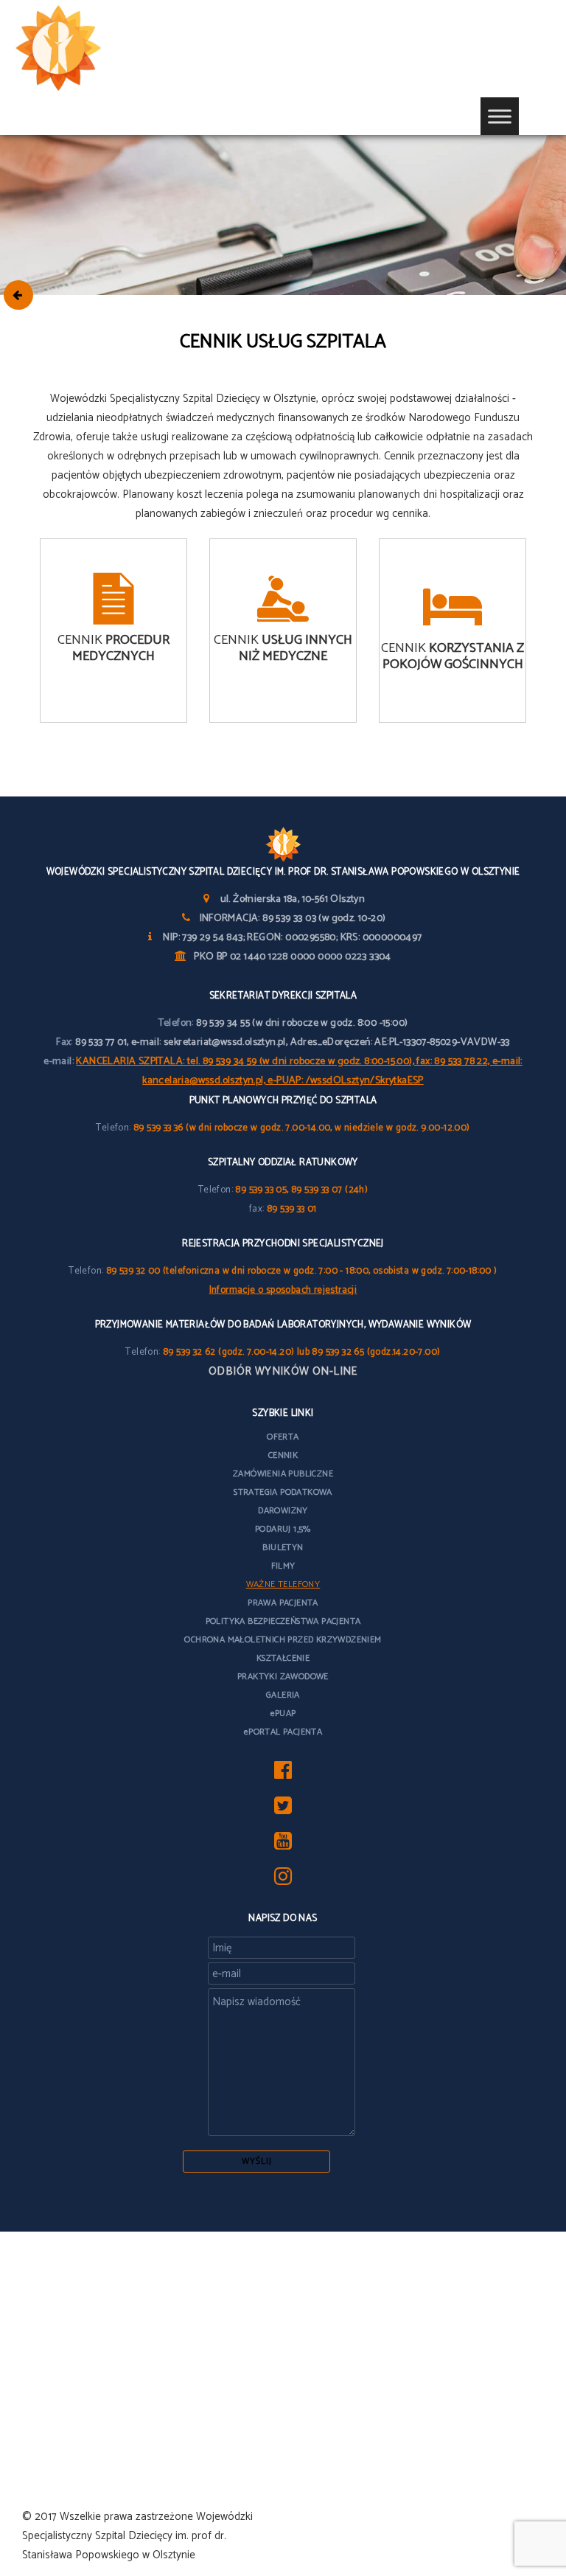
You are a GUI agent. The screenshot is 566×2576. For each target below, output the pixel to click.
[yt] (283, 1845)
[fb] (283, 1774)
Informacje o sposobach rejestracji (283, 1290)
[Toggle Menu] (500, 116)
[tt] (283, 1809)
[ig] (283, 1880)
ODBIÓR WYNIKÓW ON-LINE (283, 1371)
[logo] (81, 49)
